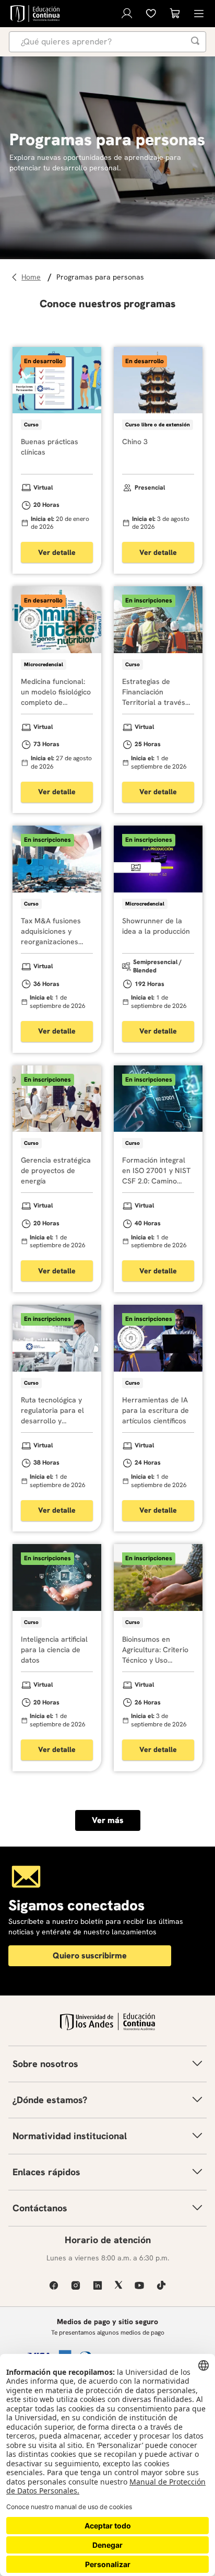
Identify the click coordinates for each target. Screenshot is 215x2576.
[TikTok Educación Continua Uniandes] (161, 2285)
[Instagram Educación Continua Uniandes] (76, 2285)
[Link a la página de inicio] (33, 277)
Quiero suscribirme (90, 1956)
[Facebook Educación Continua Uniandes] (54, 2285)
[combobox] (107, 42)
